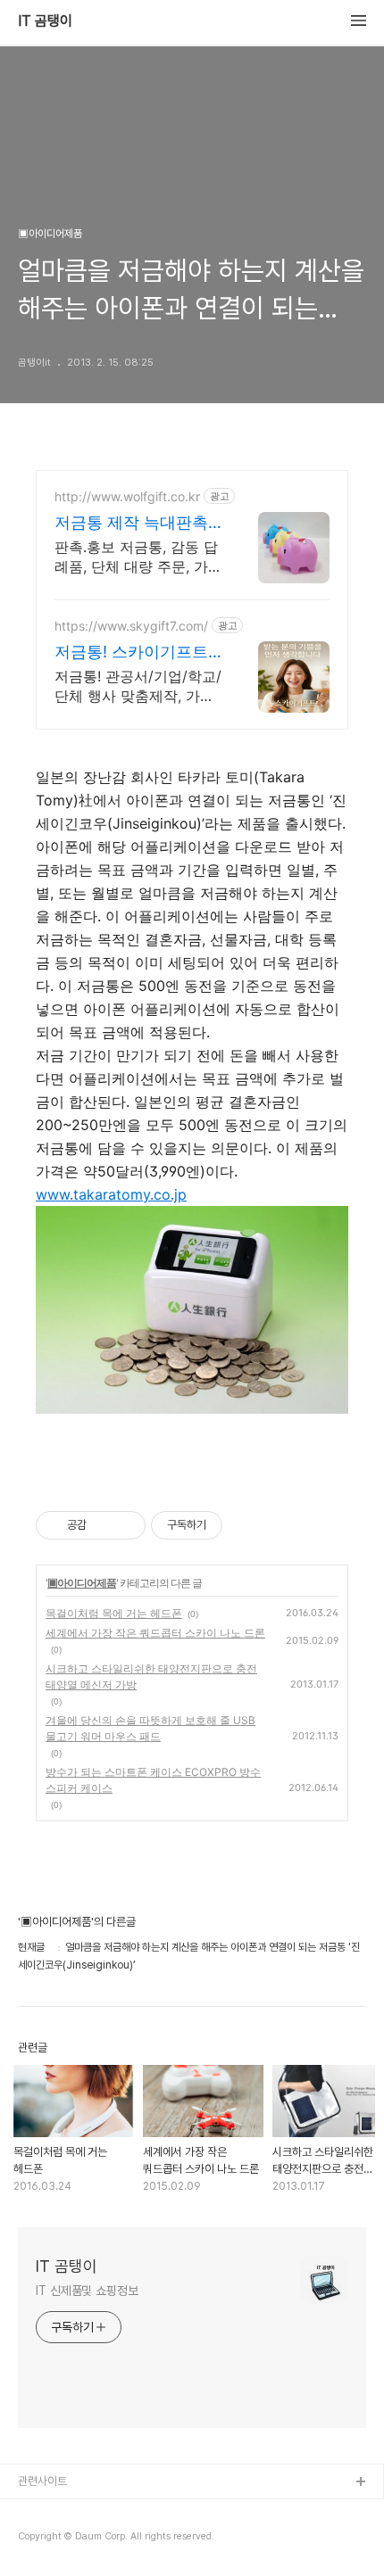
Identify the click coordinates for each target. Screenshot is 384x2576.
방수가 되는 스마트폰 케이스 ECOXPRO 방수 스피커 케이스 (153, 1780)
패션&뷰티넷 (47, 2540)
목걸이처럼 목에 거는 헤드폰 (114, 1613)
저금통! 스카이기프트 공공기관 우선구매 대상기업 (131, 652)
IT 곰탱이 (45, 21)
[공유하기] (103, 1525)
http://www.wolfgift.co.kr (127, 496)
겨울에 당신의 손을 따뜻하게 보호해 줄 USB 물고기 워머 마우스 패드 (150, 1728)
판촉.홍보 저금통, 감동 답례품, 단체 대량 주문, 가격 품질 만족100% (138, 557)
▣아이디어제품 (82, 1583)
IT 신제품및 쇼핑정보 (87, 2291)
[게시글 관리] (125, 1525)
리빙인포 (38, 2511)
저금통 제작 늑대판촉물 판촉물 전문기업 (131, 523)
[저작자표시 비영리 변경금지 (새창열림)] (246, 1525)
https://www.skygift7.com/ (131, 626)
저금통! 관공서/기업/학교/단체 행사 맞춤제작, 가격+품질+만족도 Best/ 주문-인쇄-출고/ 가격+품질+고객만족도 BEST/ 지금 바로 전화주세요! (138, 686)
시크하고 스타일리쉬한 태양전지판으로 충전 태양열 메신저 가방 (151, 1676)
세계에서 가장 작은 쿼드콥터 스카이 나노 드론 (155, 1633)
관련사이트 (42, 2481)
